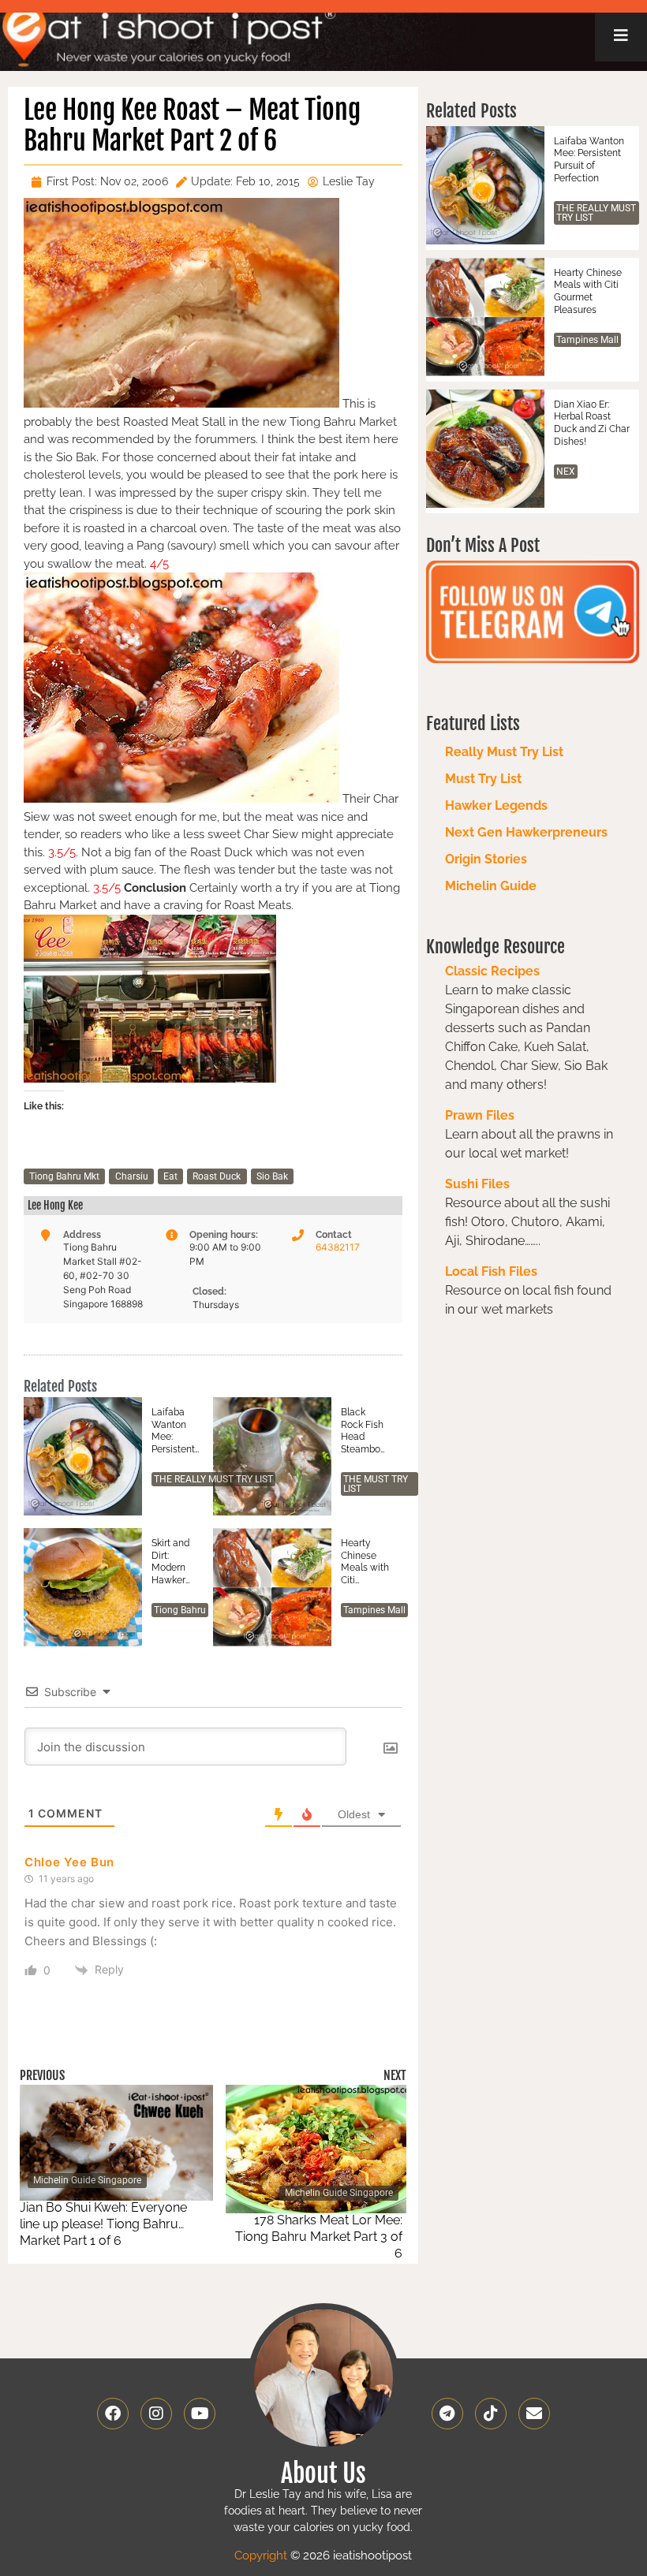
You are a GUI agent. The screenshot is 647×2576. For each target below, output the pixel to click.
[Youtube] (200, 2414)
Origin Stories (486, 859)
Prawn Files (480, 1115)
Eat (170, 1176)
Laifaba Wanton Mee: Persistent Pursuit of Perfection (174, 1431)
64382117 (338, 1247)
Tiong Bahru (180, 1610)
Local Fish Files (491, 1271)
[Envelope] (534, 2414)
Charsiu (132, 1176)
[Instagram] (156, 2414)
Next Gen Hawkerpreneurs (526, 832)
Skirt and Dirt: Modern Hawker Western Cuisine (170, 1562)
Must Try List (483, 779)
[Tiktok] (491, 2414)
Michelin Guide (491, 886)
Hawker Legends (496, 805)
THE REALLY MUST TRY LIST (213, 1479)
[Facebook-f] (113, 2414)
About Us (323, 2473)
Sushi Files (477, 1184)
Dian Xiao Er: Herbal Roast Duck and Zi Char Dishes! (592, 423)
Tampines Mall (374, 1610)
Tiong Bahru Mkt (64, 1176)
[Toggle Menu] (621, 35)
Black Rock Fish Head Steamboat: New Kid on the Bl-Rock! (365, 1431)
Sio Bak (272, 1176)
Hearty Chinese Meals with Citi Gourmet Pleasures (365, 1562)
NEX (566, 472)
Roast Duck (217, 1176)
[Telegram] (447, 2414)
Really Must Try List (504, 752)
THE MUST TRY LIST (376, 1484)
